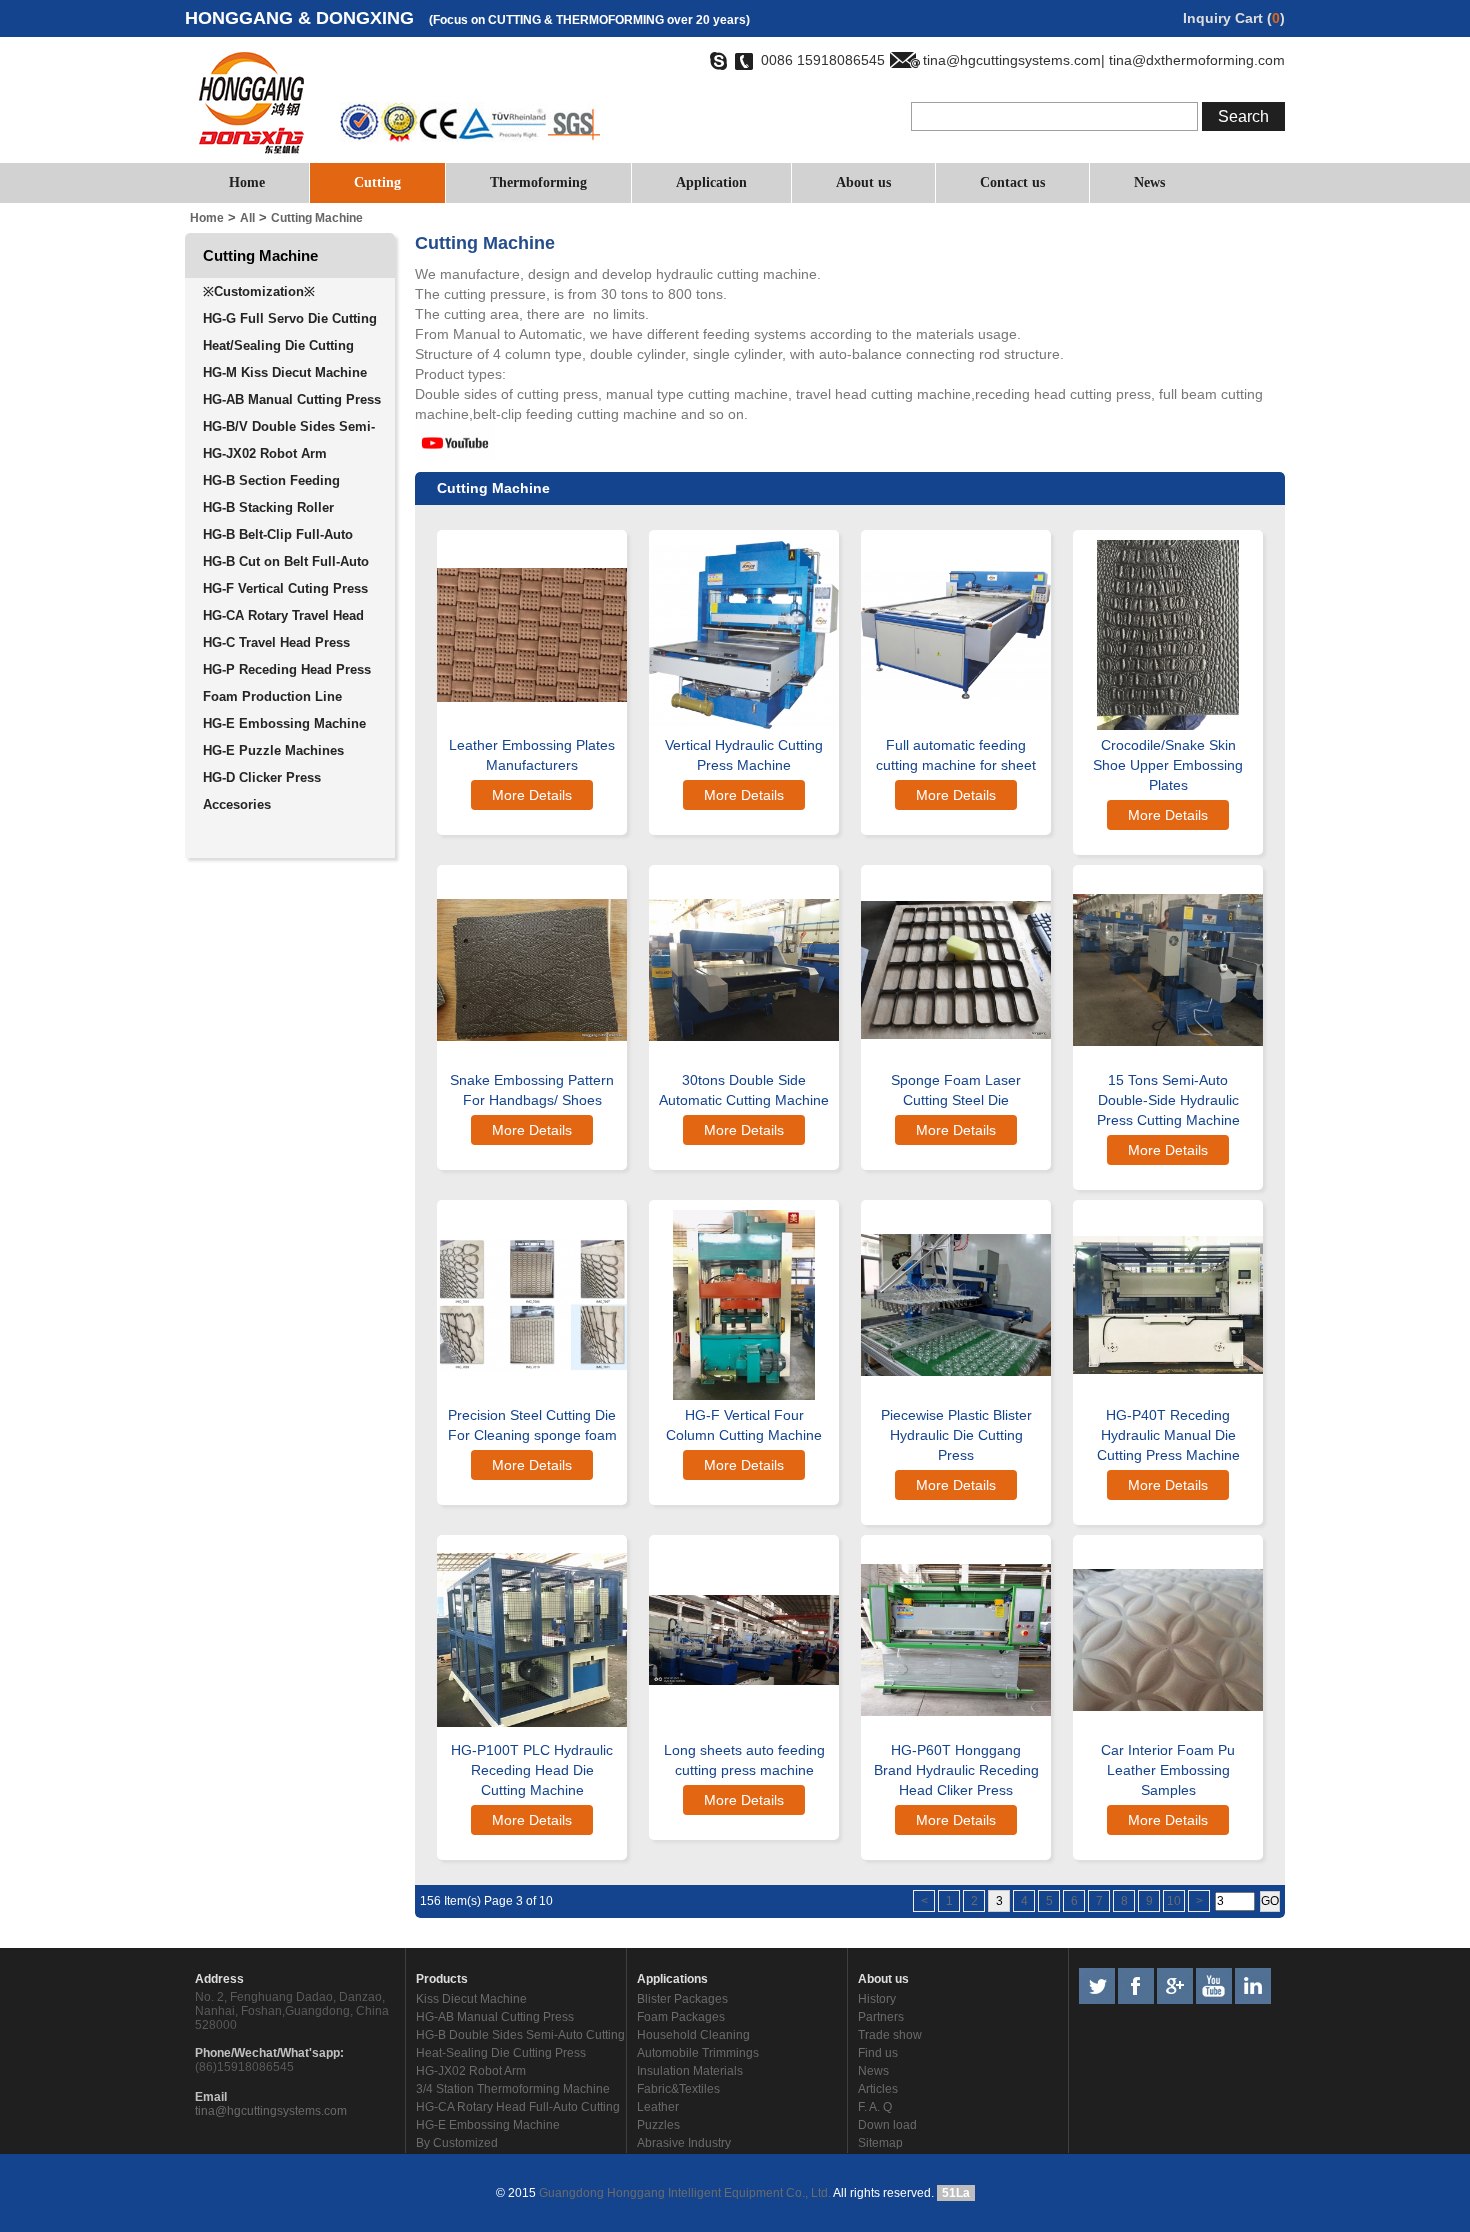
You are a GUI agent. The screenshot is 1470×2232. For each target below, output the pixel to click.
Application (711, 182)
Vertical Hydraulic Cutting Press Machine (744, 755)
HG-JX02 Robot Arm (265, 453)
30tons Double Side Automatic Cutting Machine (744, 1090)
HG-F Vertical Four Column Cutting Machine (744, 1425)
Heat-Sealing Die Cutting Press (501, 2053)
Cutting (377, 182)
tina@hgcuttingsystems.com (271, 2111)
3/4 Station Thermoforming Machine (513, 2089)
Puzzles (658, 2125)
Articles (878, 2089)
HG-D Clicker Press (262, 777)
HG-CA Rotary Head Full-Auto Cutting (518, 2107)
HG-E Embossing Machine (284, 723)
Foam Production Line (272, 696)
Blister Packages (682, 1999)
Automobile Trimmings (698, 2053)
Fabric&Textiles (678, 2089)
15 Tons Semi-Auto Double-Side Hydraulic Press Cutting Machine (1168, 1100)
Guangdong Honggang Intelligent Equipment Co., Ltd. (683, 2193)
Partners (881, 2017)
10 (1174, 1901)
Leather (658, 2107)
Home (247, 182)
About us (863, 182)
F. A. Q (875, 2107)
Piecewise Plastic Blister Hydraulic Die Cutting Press (956, 1435)
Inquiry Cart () (1234, 18)
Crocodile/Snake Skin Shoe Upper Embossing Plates (1168, 765)
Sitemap (880, 2143)
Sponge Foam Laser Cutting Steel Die (956, 1090)
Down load (887, 2125)
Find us (878, 2053)
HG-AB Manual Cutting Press (292, 399)
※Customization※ (259, 291)
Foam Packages (681, 2017)
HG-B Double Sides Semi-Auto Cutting (520, 2035)
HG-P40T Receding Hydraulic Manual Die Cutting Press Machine (1168, 1435)
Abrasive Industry (684, 2143)
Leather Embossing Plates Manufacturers (532, 755)
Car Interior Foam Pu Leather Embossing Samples (1168, 1770)
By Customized (457, 2143)
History (877, 1999)
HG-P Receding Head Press (287, 669)
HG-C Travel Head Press (276, 642)
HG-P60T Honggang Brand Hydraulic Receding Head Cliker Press (956, 1770)
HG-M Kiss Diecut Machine (285, 372)
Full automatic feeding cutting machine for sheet (956, 755)
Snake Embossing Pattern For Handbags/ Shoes (532, 1090)
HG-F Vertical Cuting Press (285, 588)
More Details (532, 795)
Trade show (890, 2035)
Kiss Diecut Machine (471, 1999)
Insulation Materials (690, 2071)
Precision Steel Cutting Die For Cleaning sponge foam (532, 1425)
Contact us (1012, 182)
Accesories (237, 804)
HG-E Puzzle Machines (273, 750)
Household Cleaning (693, 2035)
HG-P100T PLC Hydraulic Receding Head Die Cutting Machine (532, 1770)
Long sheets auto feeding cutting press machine (744, 1760)
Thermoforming (538, 182)
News (1149, 182)
